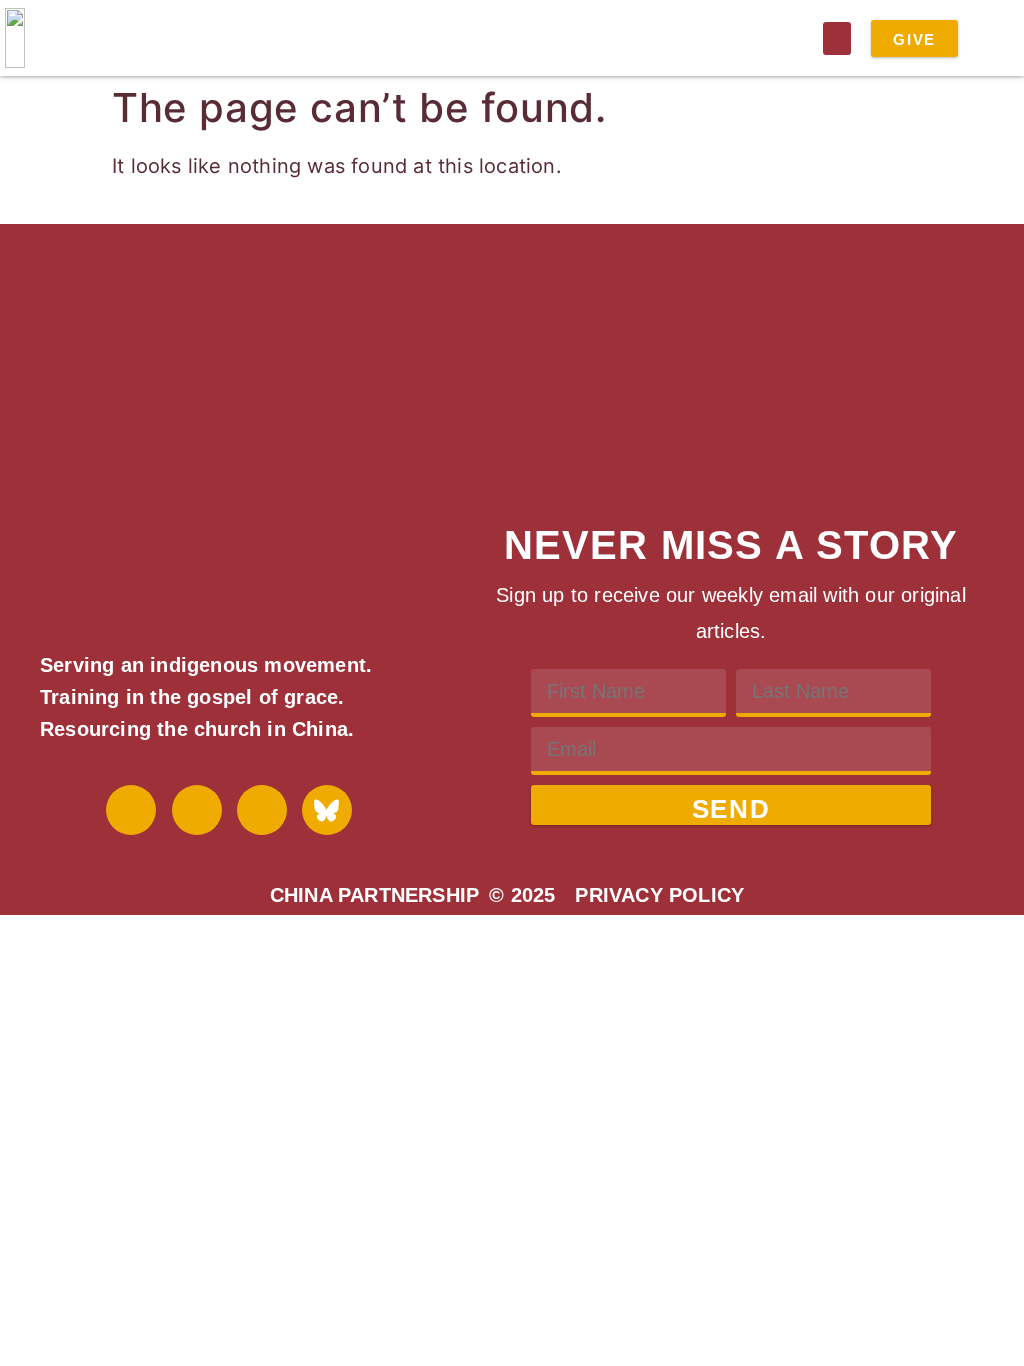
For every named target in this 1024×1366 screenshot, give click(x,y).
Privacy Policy (659, 895)
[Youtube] (197, 810)
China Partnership (374, 895)
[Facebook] (131, 810)
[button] (837, 38)
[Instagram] (262, 810)
